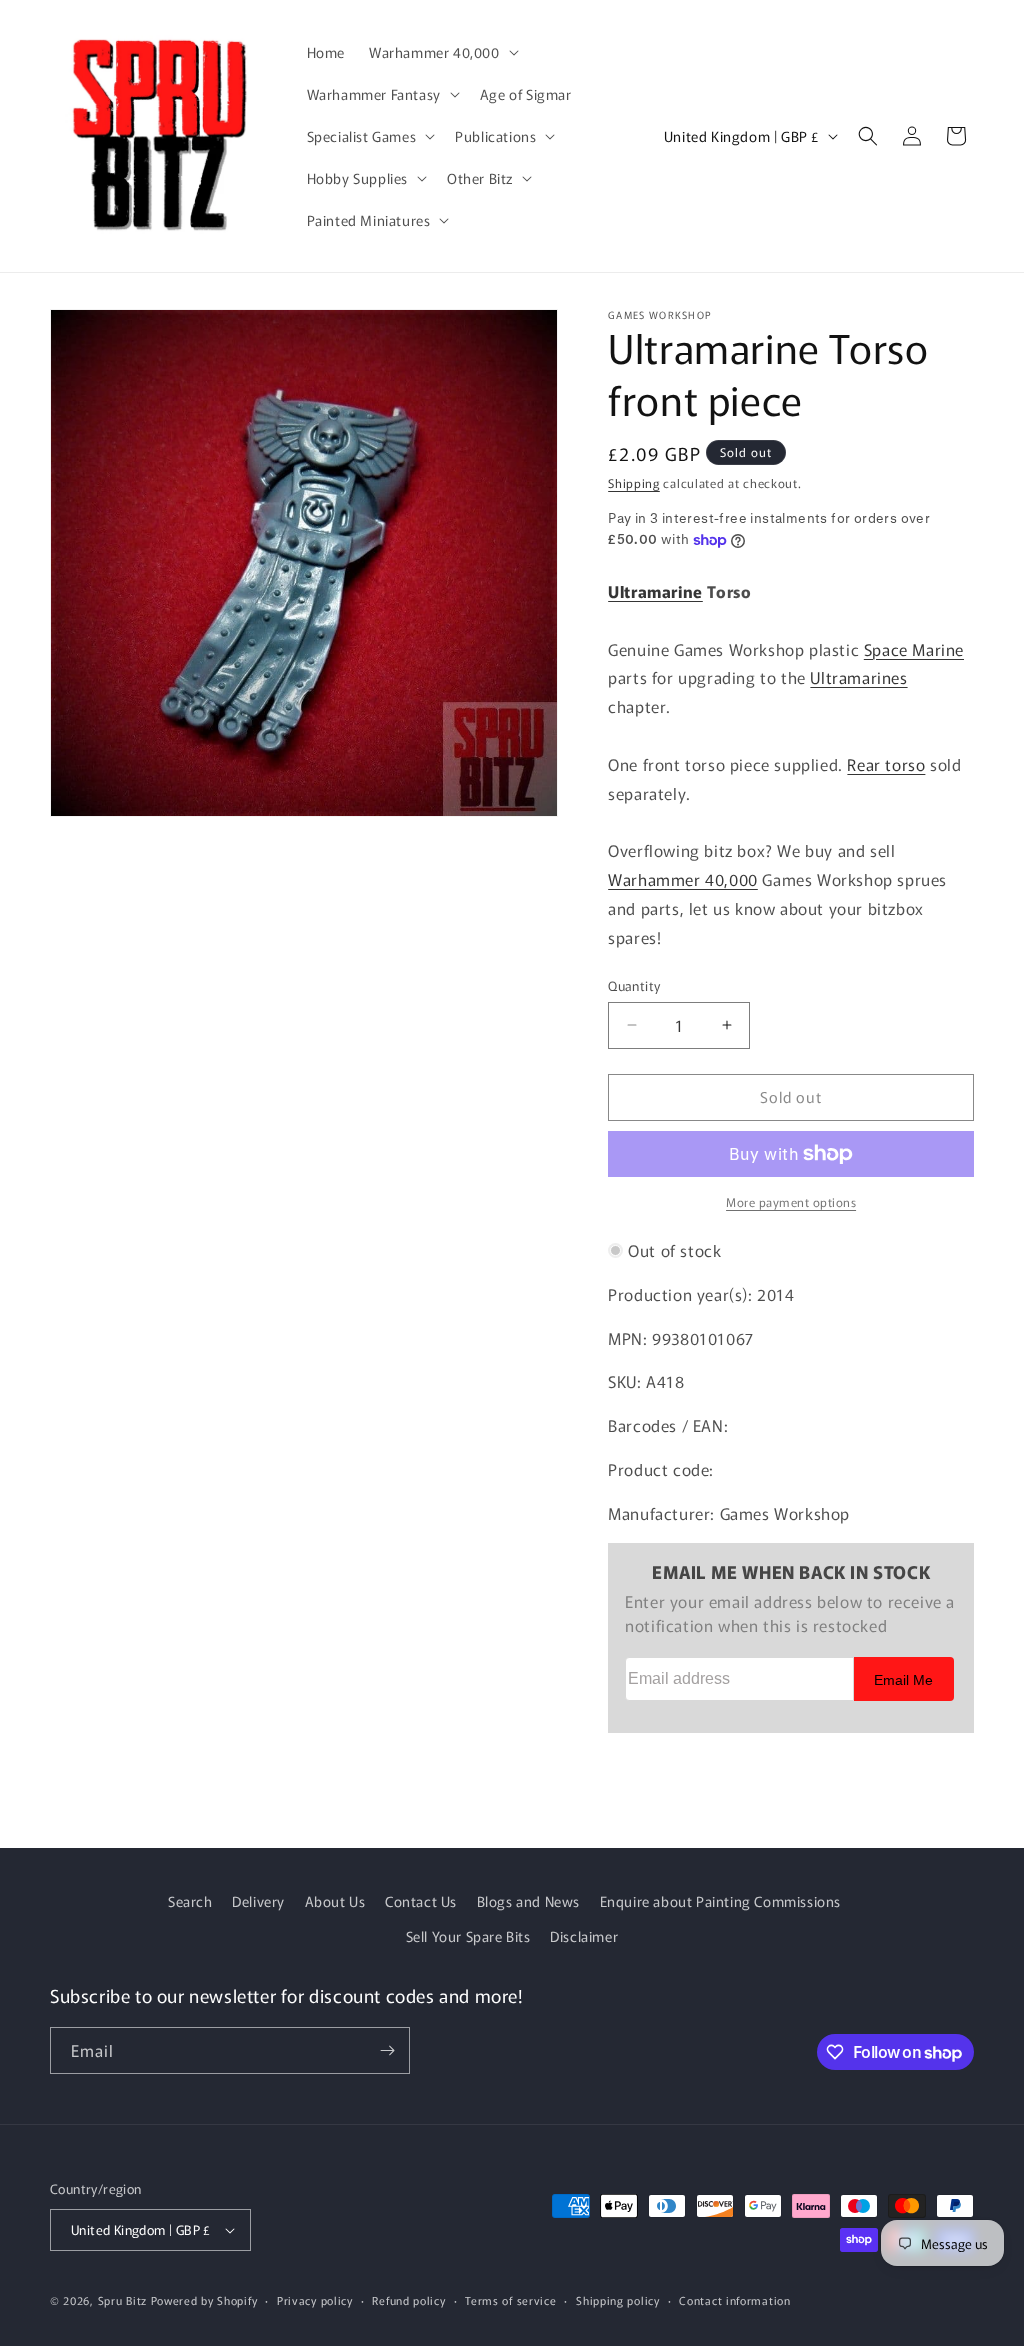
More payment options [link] (791, 1201)
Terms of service (510, 2300)
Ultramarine (655, 591)
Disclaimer (584, 1936)
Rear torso (886, 764)
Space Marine (914, 649)
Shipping (634, 482)
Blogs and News (528, 1901)
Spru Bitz (122, 2300)
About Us (335, 1901)
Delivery (258, 1901)
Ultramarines (858, 677)
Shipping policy (618, 2300)
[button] (442, 52)
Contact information (734, 2300)
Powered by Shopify (204, 2300)
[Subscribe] (387, 2050)
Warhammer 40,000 (683, 879)
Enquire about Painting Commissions (720, 1901)
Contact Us (421, 1901)
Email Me (903, 1680)
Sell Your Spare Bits (468, 1936)
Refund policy (408, 2300)
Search (190, 1901)
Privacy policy (315, 2300)
